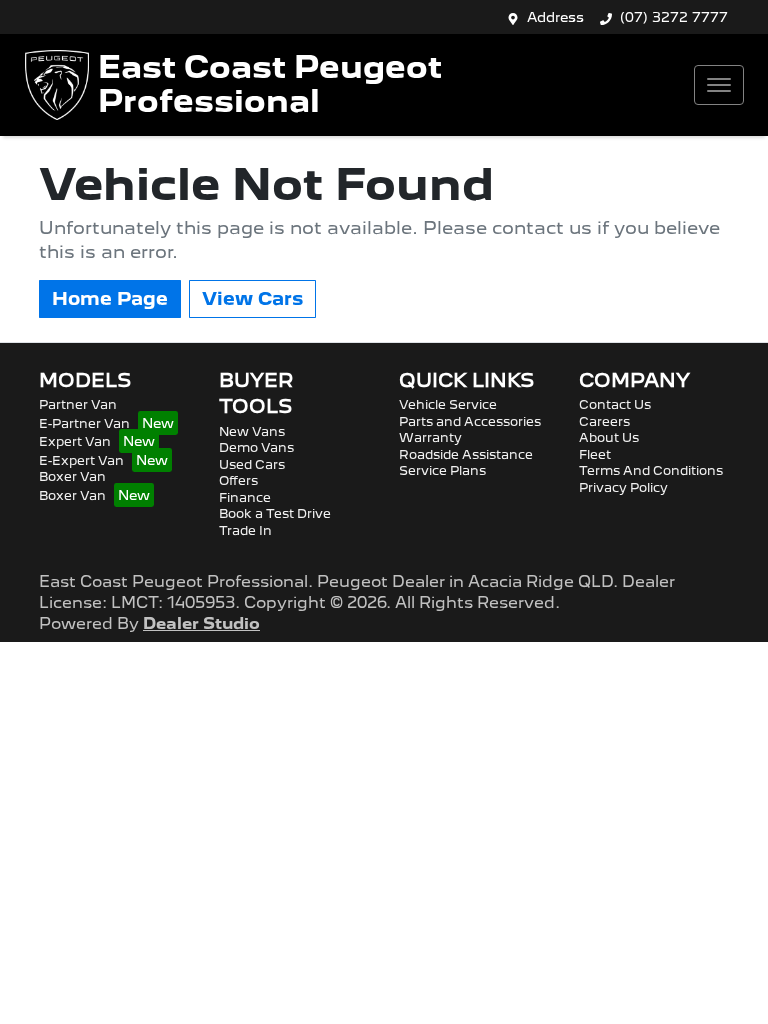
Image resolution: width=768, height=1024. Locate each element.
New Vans (252, 431)
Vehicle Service (448, 404)
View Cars (252, 298)
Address (555, 17)
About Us (609, 437)
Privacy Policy (623, 487)
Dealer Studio (201, 623)
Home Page (110, 298)
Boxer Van (72, 476)
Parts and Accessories (470, 421)
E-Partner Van (84, 423)
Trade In (245, 530)
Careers (604, 421)
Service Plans (442, 470)
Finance (245, 497)
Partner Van (78, 404)
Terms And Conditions (651, 470)
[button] (719, 85)
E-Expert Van (81, 460)
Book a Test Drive (275, 513)
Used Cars (252, 464)
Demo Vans (256, 447)
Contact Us (615, 404)
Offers (238, 480)
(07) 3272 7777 (674, 17)
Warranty (430, 437)
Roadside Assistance (466, 454)
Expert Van (75, 441)
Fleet (595, 454)
